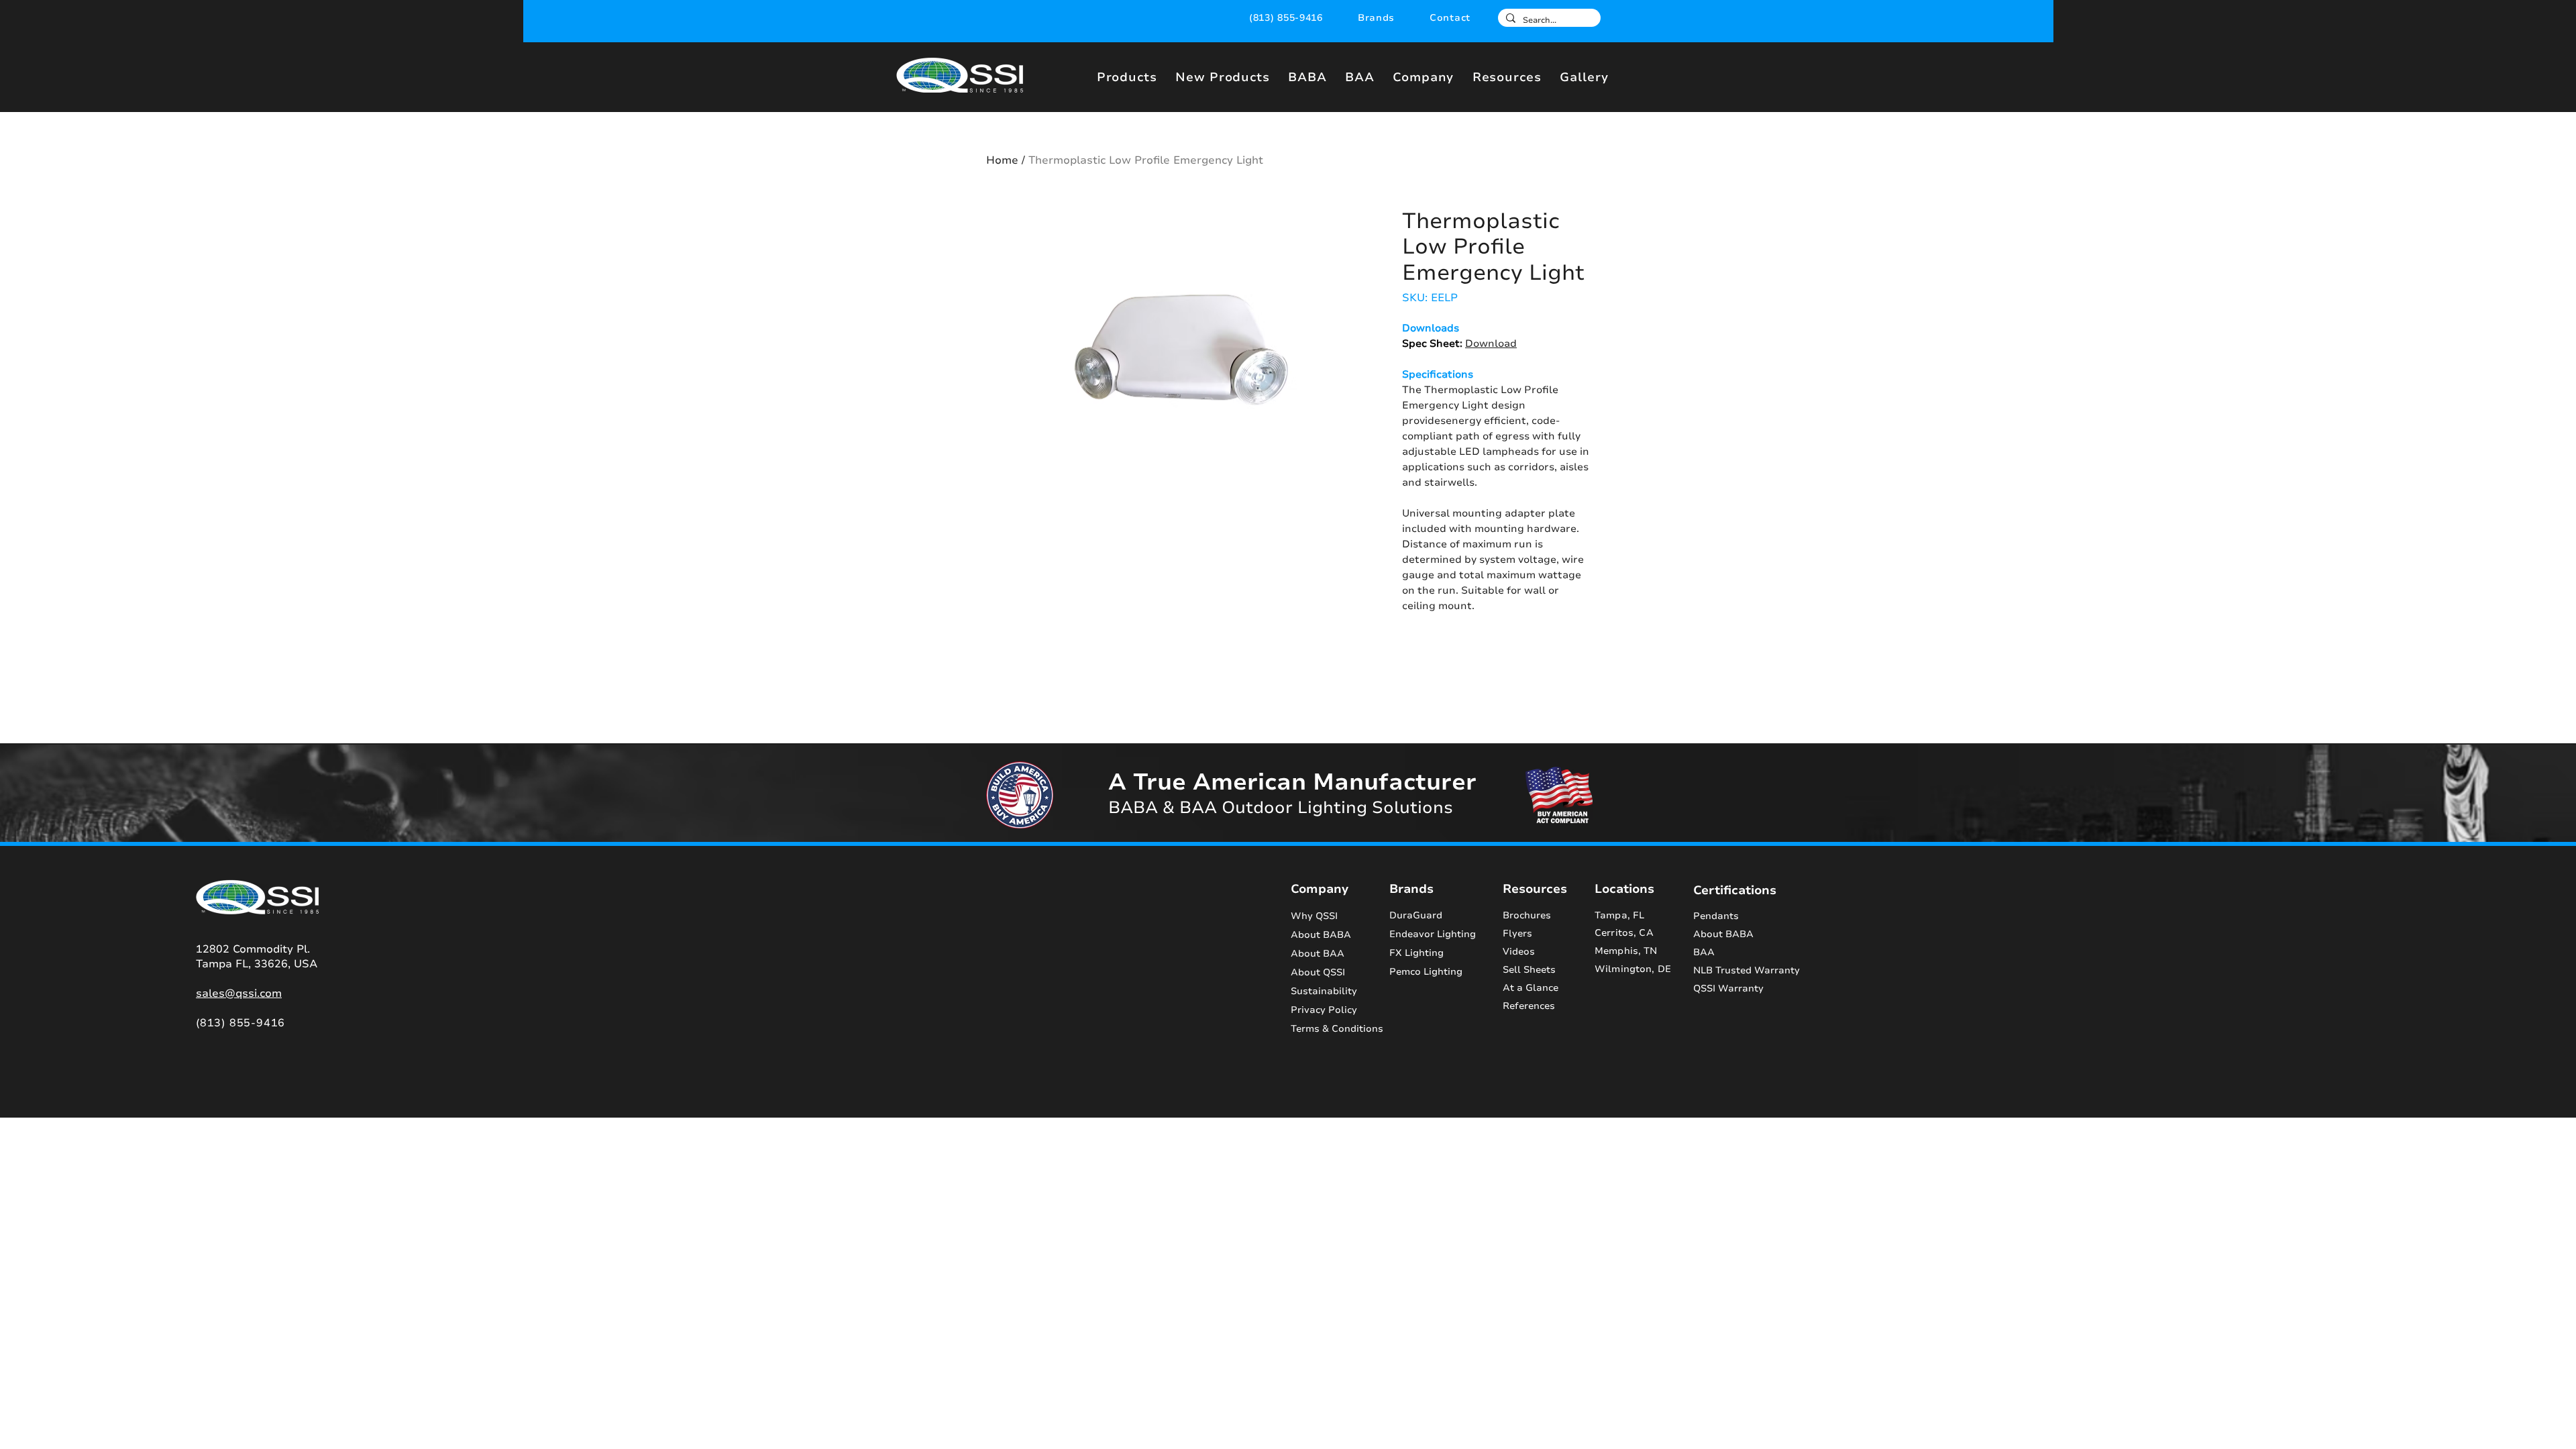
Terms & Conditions (1329, 1029)
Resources (1535, 889)
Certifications (1735, 890)
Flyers (1517, 933)
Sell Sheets (1529, 970)
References (1529, 1006)
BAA (1704, 952)
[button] (1376, 18)
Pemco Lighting (1426, 972)
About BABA (1321, 935)
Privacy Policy (1324, 1010)
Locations (1624, 889)
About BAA (1318, 954)
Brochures (1527, 915)
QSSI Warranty (1728, 988)
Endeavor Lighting (1433, 934)
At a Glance (1531, 988)
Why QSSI (1314, 916)
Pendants (1716, 916)
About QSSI (1318, 972)
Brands (1411, 889)
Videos (1519, 952)
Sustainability (1324, 991)
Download (1491, 343)
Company (1320, 889)
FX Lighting (1416, 953)
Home (1002, 160)
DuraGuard (1416, 915)
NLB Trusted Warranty (1747, 970)
